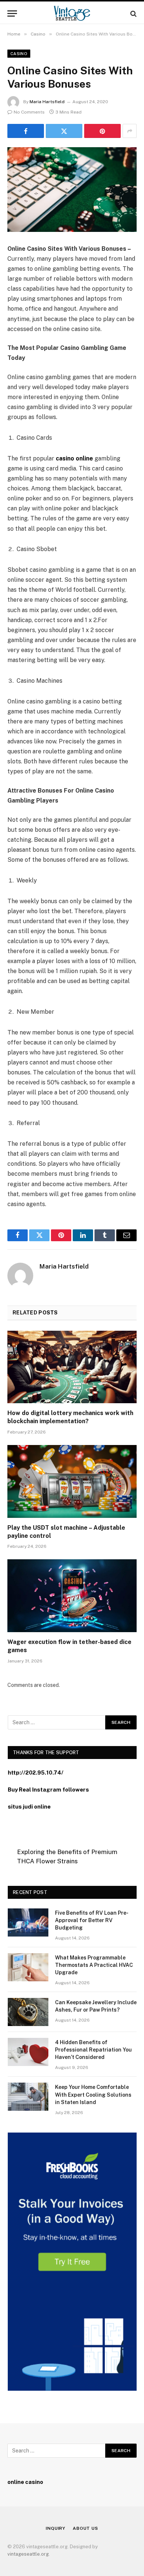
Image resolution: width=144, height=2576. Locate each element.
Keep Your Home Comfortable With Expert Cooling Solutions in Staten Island (93, 2094)
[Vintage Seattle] (72, 13)
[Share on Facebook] (26, 131)
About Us (85, 2528)
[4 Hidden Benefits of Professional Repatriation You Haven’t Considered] (28, 2052)
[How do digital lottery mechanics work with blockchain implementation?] (72, 1367)
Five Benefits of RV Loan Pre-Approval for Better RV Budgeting (92, 1920)
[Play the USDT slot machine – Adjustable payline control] (72, 1481)
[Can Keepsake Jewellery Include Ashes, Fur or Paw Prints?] (28, 2012)
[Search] (133, 13)
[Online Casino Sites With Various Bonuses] (72, 190)
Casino (19, 54)
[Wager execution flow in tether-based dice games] (72, 1596)
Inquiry (56, 2528)
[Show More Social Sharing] (130, 131)
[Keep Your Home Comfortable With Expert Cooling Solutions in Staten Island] (28, 2097)
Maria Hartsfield (47, 102)
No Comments (29, 112)
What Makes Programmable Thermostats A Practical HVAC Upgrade (94, 1965)
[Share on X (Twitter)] (64, 131)
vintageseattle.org (28, 2554)
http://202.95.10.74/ (36, 1773)
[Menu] (12, 13)
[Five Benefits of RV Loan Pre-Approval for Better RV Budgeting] (28, 1922)
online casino (25, 2482)
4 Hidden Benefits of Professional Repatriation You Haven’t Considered (93, 2050)
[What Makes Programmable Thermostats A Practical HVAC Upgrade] (28, 1967)
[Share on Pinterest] (102, 131)
